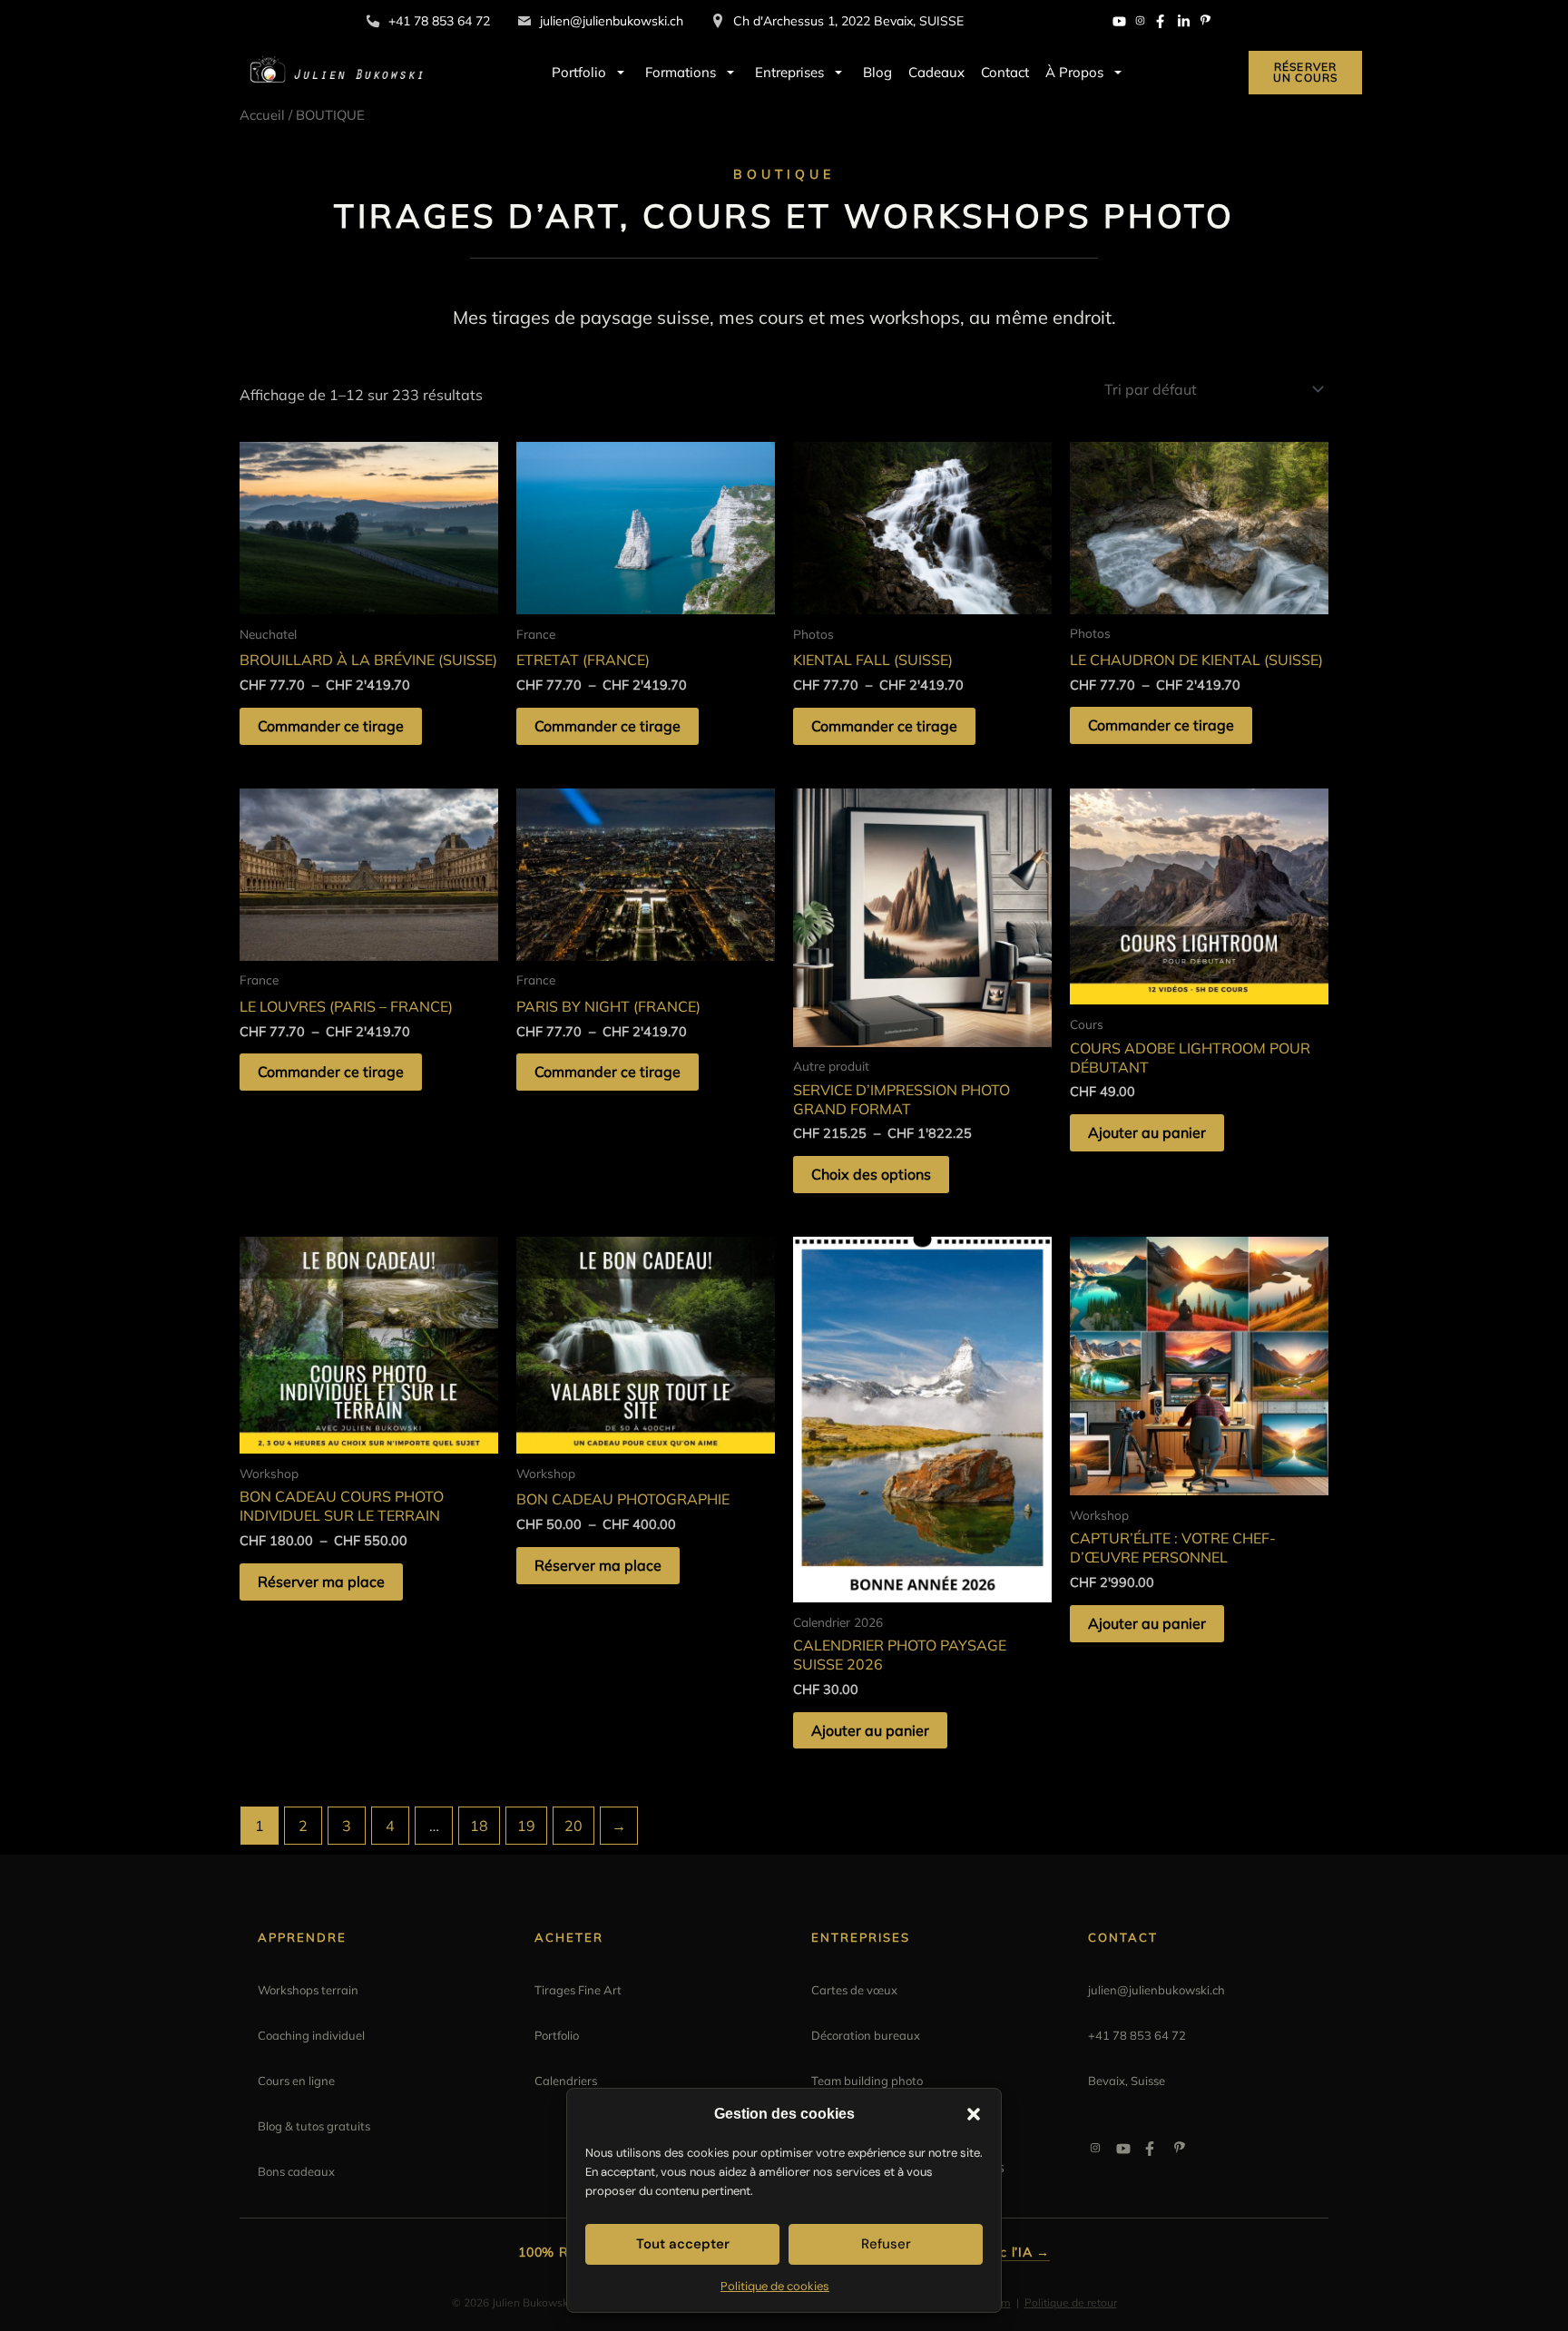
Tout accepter (683, 2244)
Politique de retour (1071, 2302)
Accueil (262, 115)
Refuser (886, 2244)
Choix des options (871, 1174)
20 (573, 1826)
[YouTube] (1119, 21)
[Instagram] (1141, 21)
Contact (1005, 72)
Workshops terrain (308, 1990)
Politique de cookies (775, 2286)
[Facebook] (1162, 21)
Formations (681, 72)
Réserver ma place (321, 1582)
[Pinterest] (1205, 21)
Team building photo (867, 2081)
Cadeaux (936, 72)
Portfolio (579, 72)
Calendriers (566, 2081)
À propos (1074, 72)
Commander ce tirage (331, 726)
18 (479, 1826)
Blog (877, 72)
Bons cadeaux (296, 2171)
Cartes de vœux (854, 1990)
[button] (974, 2114)
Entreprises (789, 72)
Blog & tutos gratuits (314, 2126)
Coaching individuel (311, 2035)
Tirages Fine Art (578, 1990)
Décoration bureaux (866, 2035)
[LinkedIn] (1183, 21)
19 (526, 1826)
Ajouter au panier (1147, 1132)
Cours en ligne (296, 2081)
